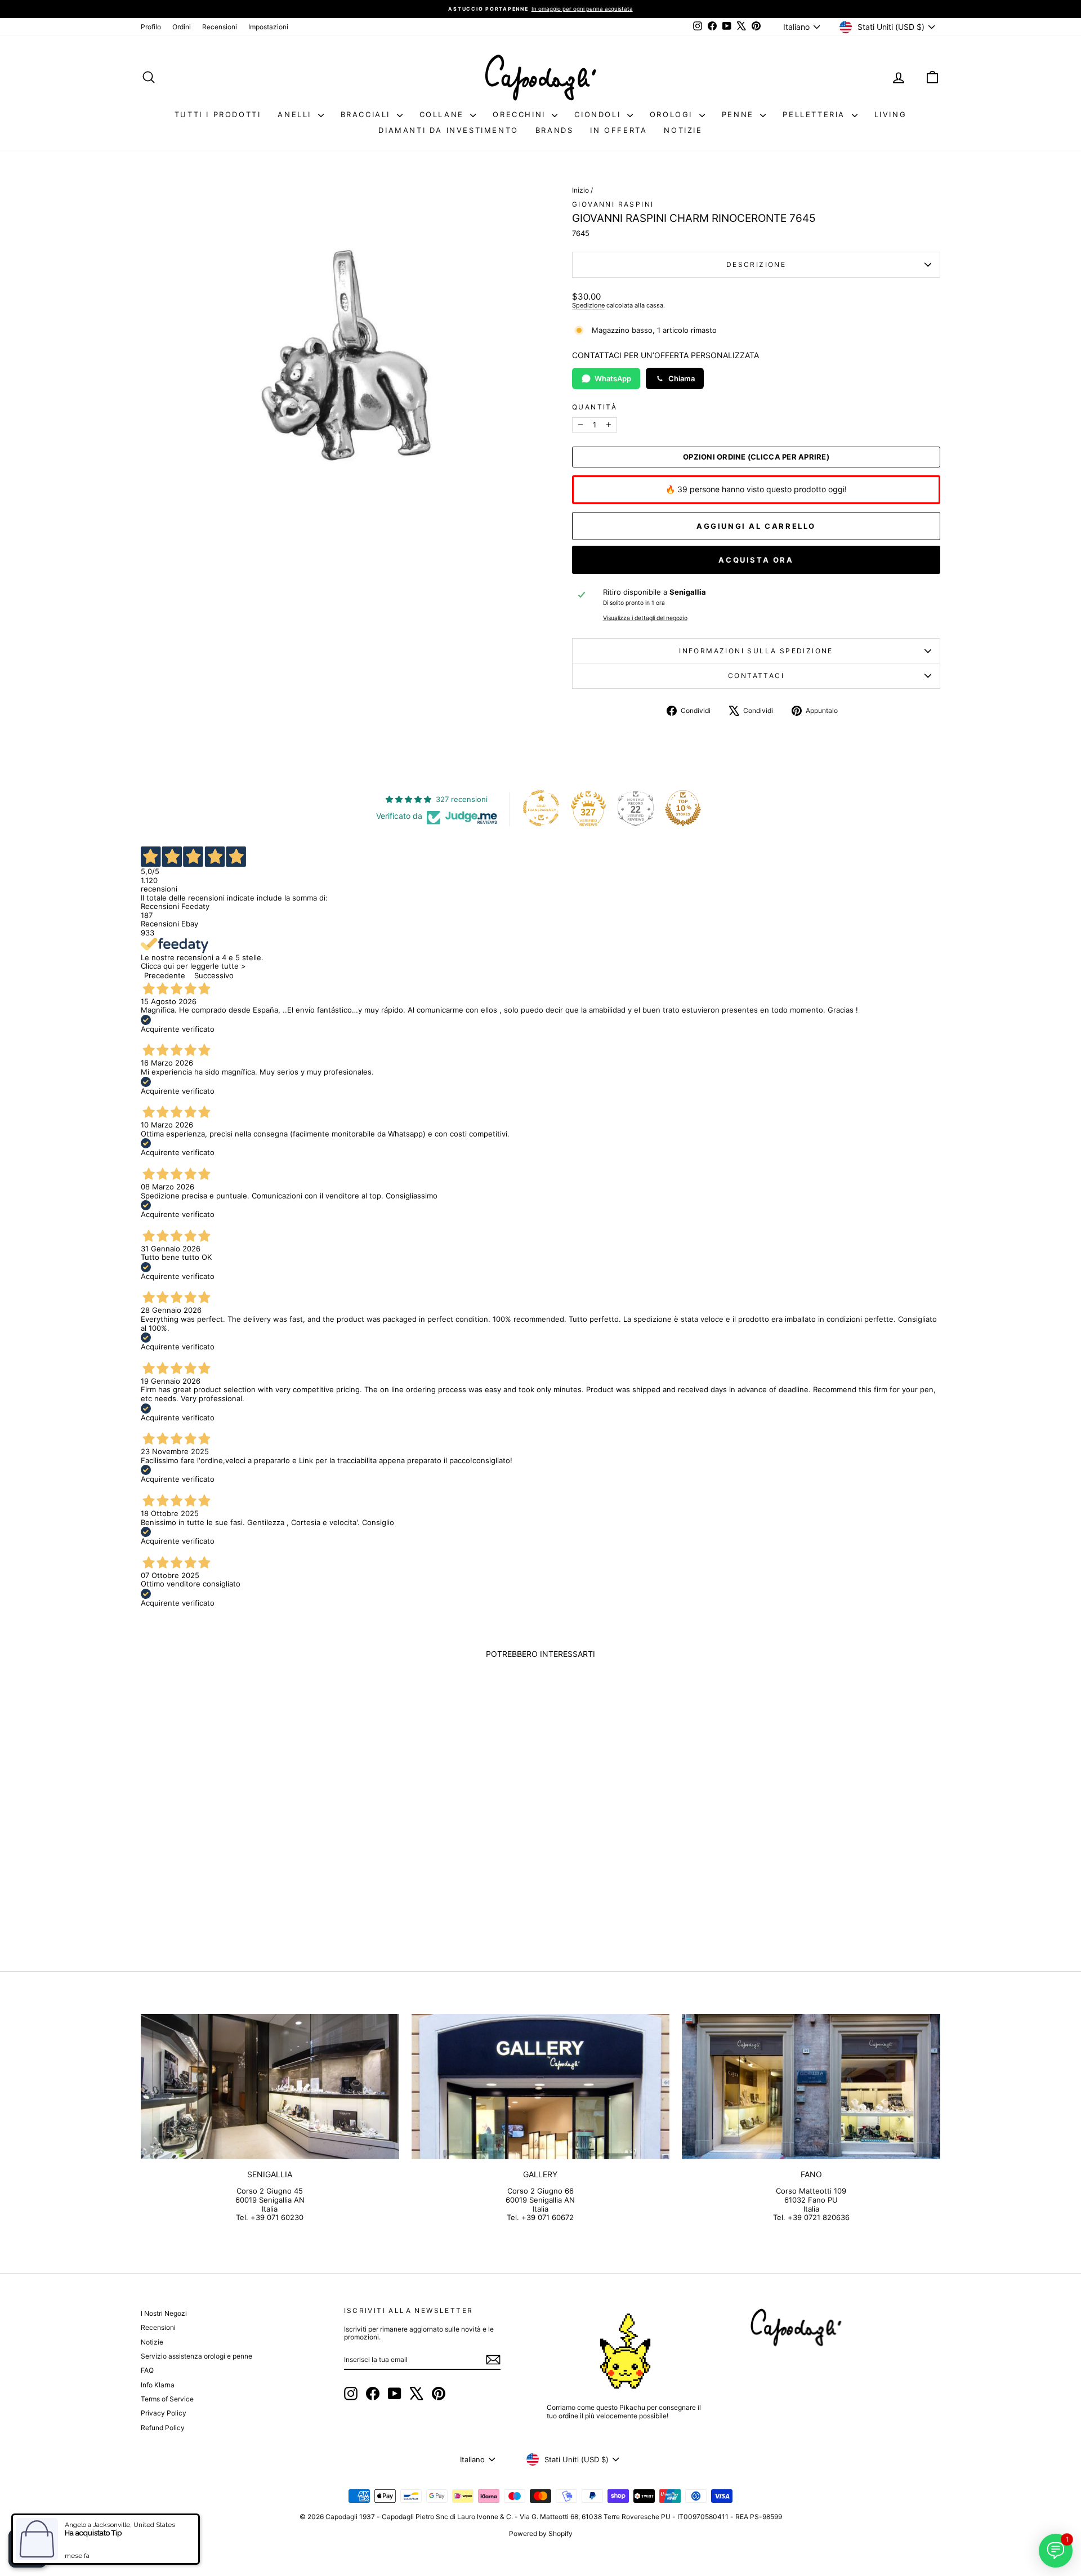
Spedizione (588, 305)
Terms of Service (167, 2399)
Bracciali (367, 114)
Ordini (182, 27)
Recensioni (220, 27)
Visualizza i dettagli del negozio (645, 618)
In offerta (618, 130)
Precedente (165, 975)
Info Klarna (158, 2385)
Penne (740, 114)
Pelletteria (816, 114)
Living (891, 114)
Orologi (673, 114)
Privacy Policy (164, 2413)
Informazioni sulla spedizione (756, 651)
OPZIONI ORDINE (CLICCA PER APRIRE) (756, 457)
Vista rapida (236, 1865)
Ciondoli (599, 114)
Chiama (682, 378)
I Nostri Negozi (164, 2313)
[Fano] (811, 2087)
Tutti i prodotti (218, 114)
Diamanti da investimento (448, 130)
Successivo (214, 975)
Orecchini (521, 114)
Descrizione (756, 264)
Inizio (580, 190)
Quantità (595, 407)
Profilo (151, 27)
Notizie (683, 130)
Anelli (296, 114)
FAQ (147, 2370)
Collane (444, 114)
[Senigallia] (270, 2087)
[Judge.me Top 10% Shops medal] (683, 808)
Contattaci (756, 676)
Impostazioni (268, 27)
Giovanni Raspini (613, 204)
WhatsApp (613, 378)
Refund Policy (163, 2428)
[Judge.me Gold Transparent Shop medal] (541, 808)
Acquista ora (756, 560)
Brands (555, 130)
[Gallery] (541, 2087)
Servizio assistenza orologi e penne (196, 2356)
